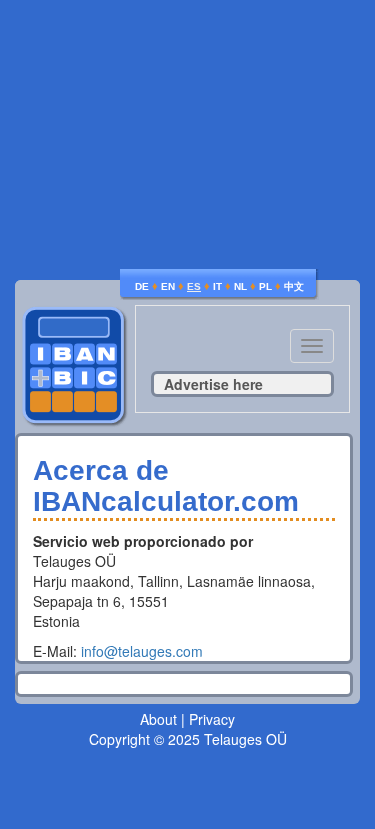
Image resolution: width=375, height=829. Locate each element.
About (158, 719)
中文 (294, 286)
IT (217, 286)
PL (265, 286)
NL (240, 286)
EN (168, 286)
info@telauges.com (142, 651)
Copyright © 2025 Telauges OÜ (188, 739)
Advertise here (213, 384)
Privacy (212, 719)
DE (142, 286)
